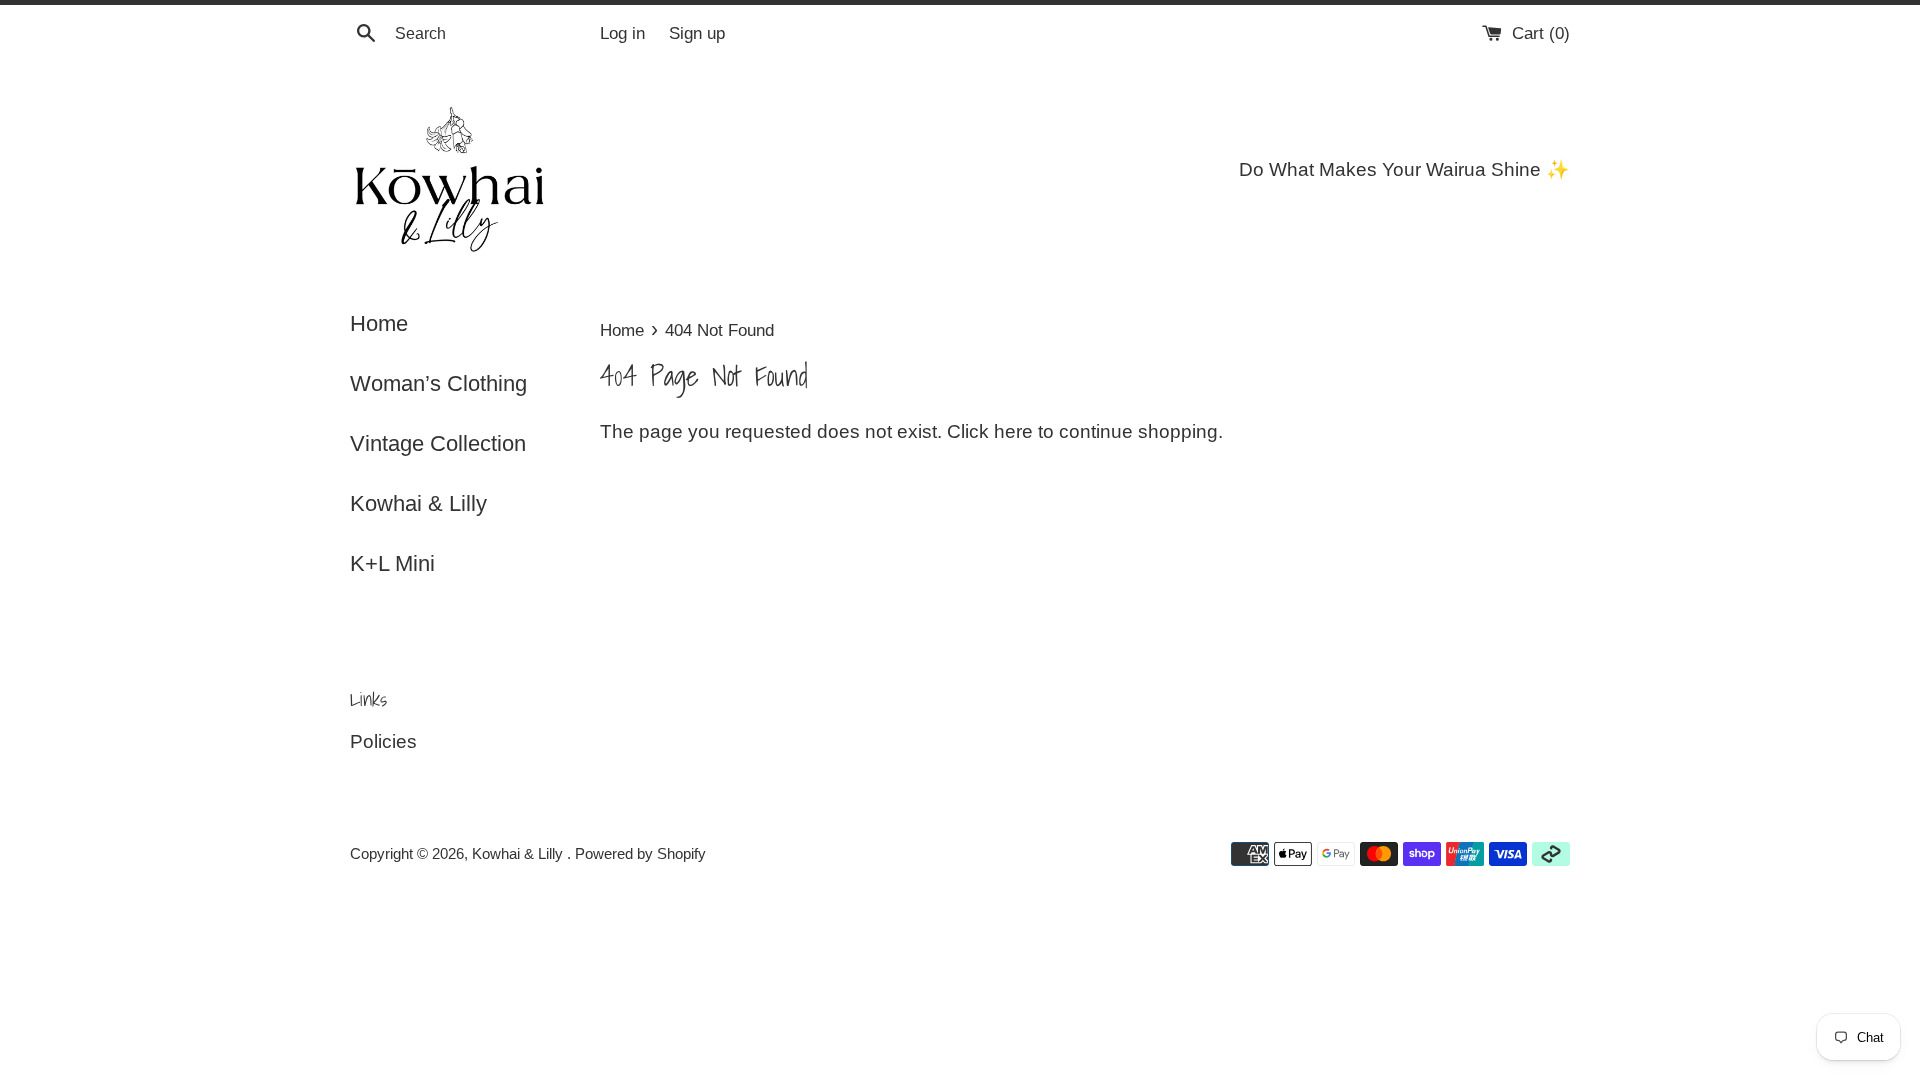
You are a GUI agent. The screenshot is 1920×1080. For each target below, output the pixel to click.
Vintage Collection (438, 443)
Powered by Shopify (640, 853)
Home (379, 323)
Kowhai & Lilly (418, 503)
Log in (622, 33)
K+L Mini (392, 563)
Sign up (697, 33)
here (1013, 431)
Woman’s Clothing (438, 383)
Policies (383, 741)
